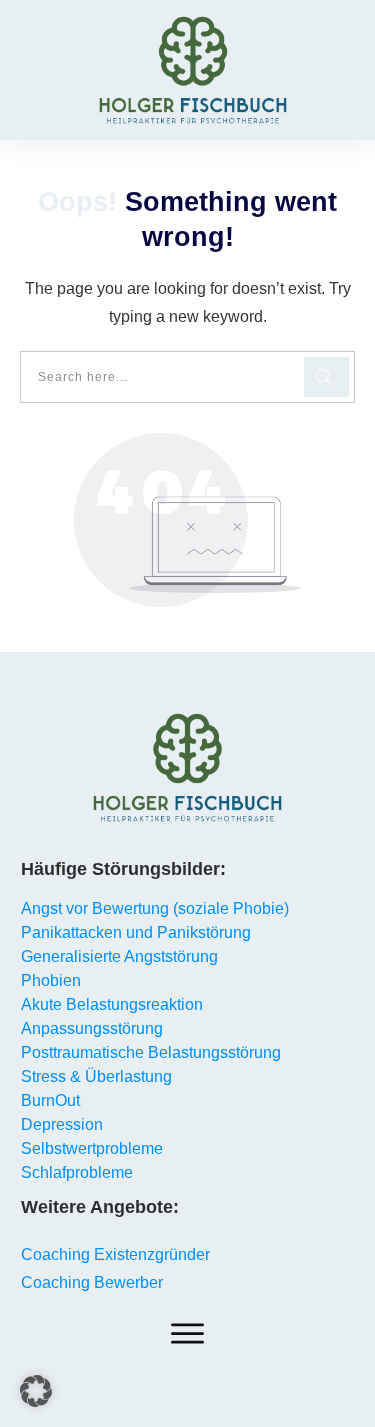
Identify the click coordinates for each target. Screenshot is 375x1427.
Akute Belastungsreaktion (112, 1004)
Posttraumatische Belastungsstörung (151, 1052)
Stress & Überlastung (96, 1076)
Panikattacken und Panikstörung (136, 932)
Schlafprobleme (77, 1172)
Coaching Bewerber (92, 1282)
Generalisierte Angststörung (119, 956)
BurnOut (50, 1100)
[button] (36, 1391)
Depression (62, 1124)
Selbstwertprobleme (92, 1148)
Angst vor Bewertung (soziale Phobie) (155, 908)
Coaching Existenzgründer (115, 1254)
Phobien (51, 980)
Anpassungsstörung (92, 1028)
